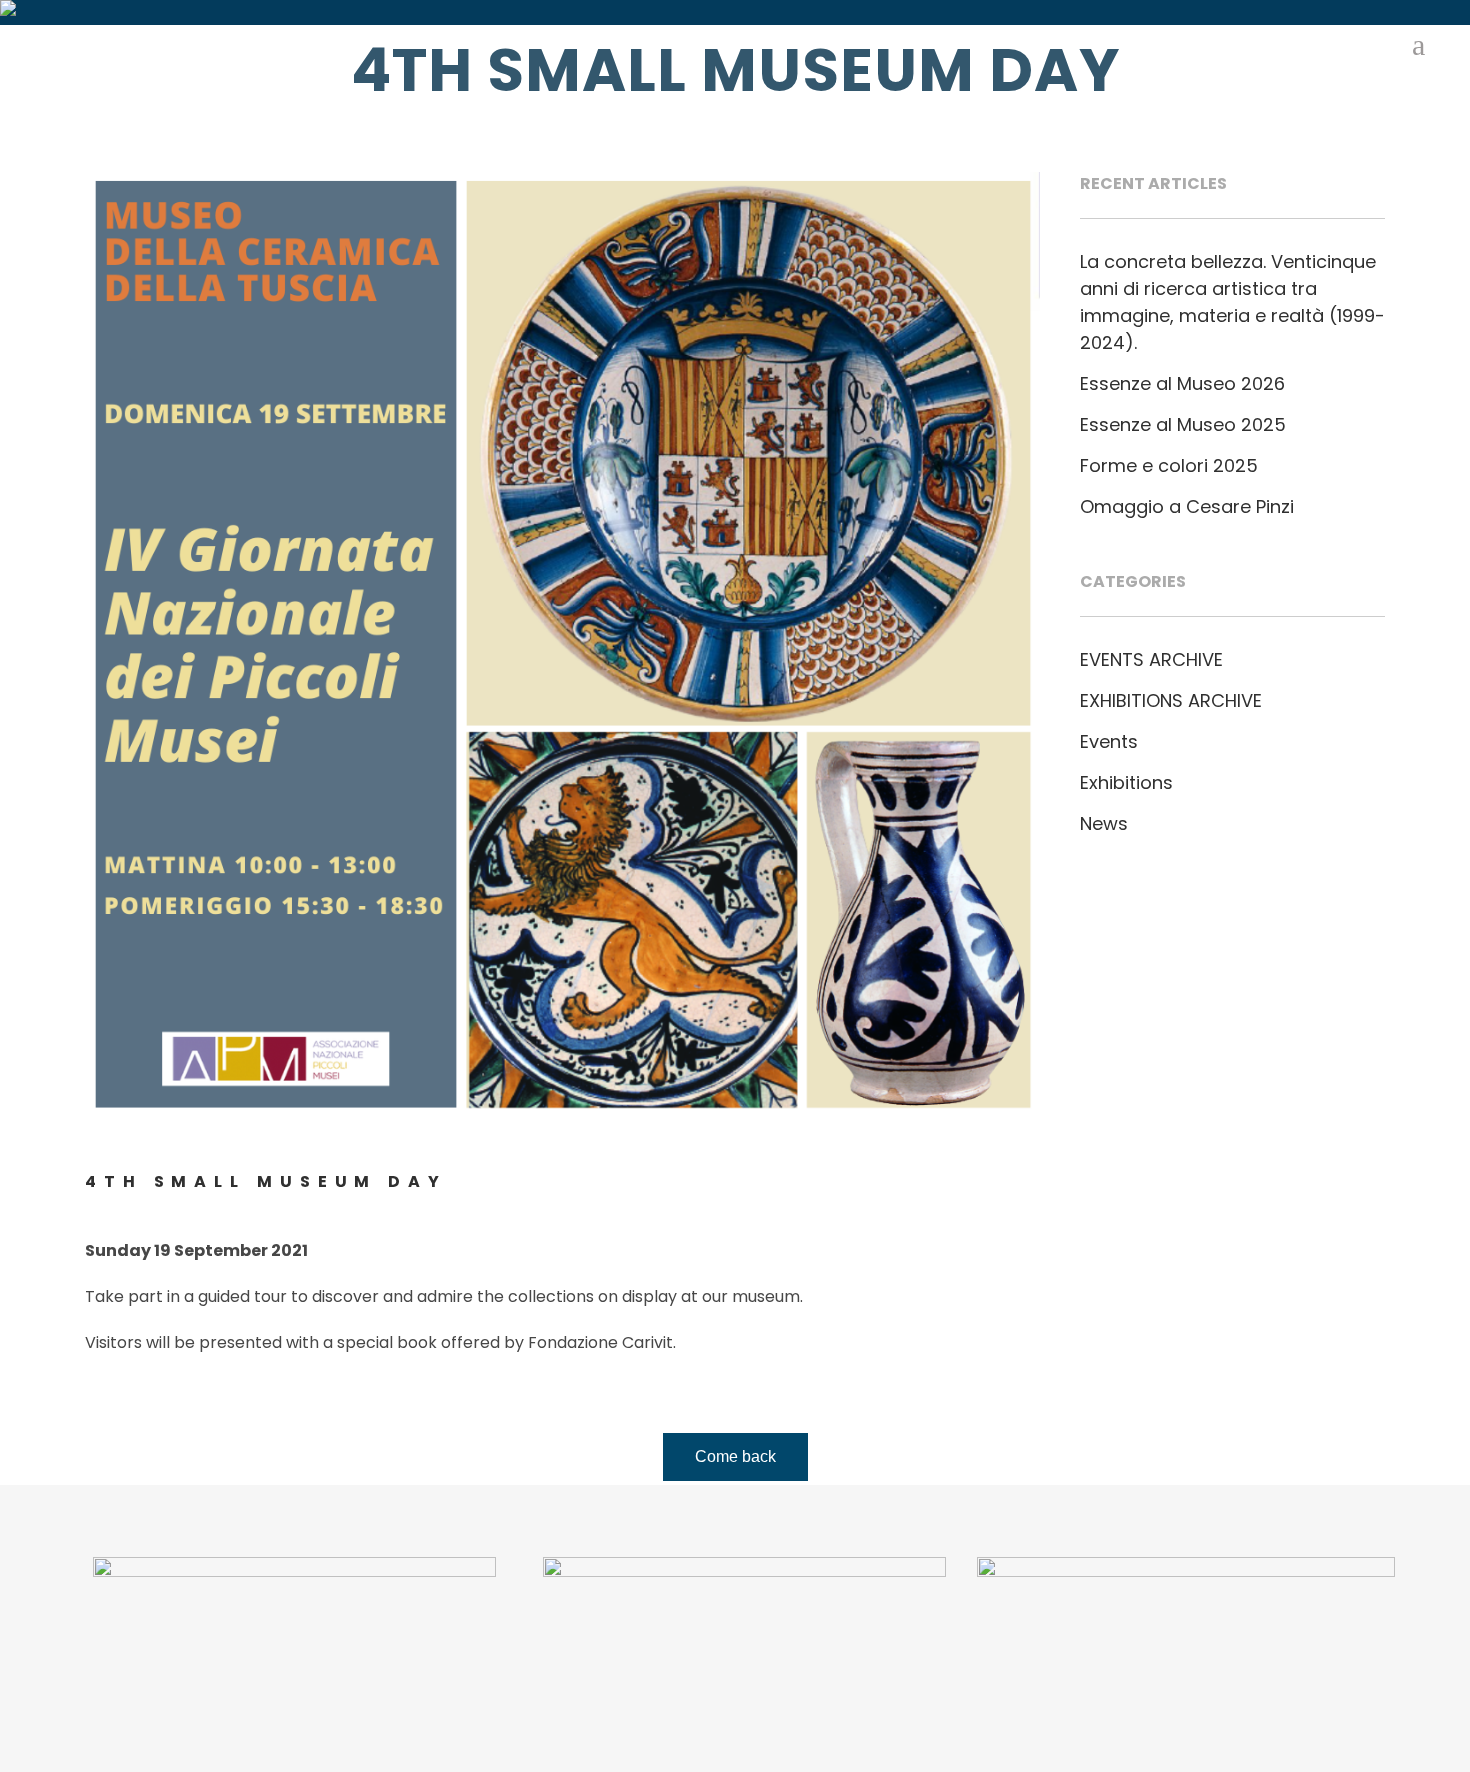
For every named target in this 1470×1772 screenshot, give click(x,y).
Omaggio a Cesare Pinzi (1187, 506)
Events (1109, 741)
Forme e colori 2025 (1169, 465)
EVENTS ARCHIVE (1151, 659)
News (1104, 823)
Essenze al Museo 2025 (1183, 424)
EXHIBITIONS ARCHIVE (1171, 700)
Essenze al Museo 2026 (1182, 383)
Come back (735, 1456)
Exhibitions (1126, 782)
